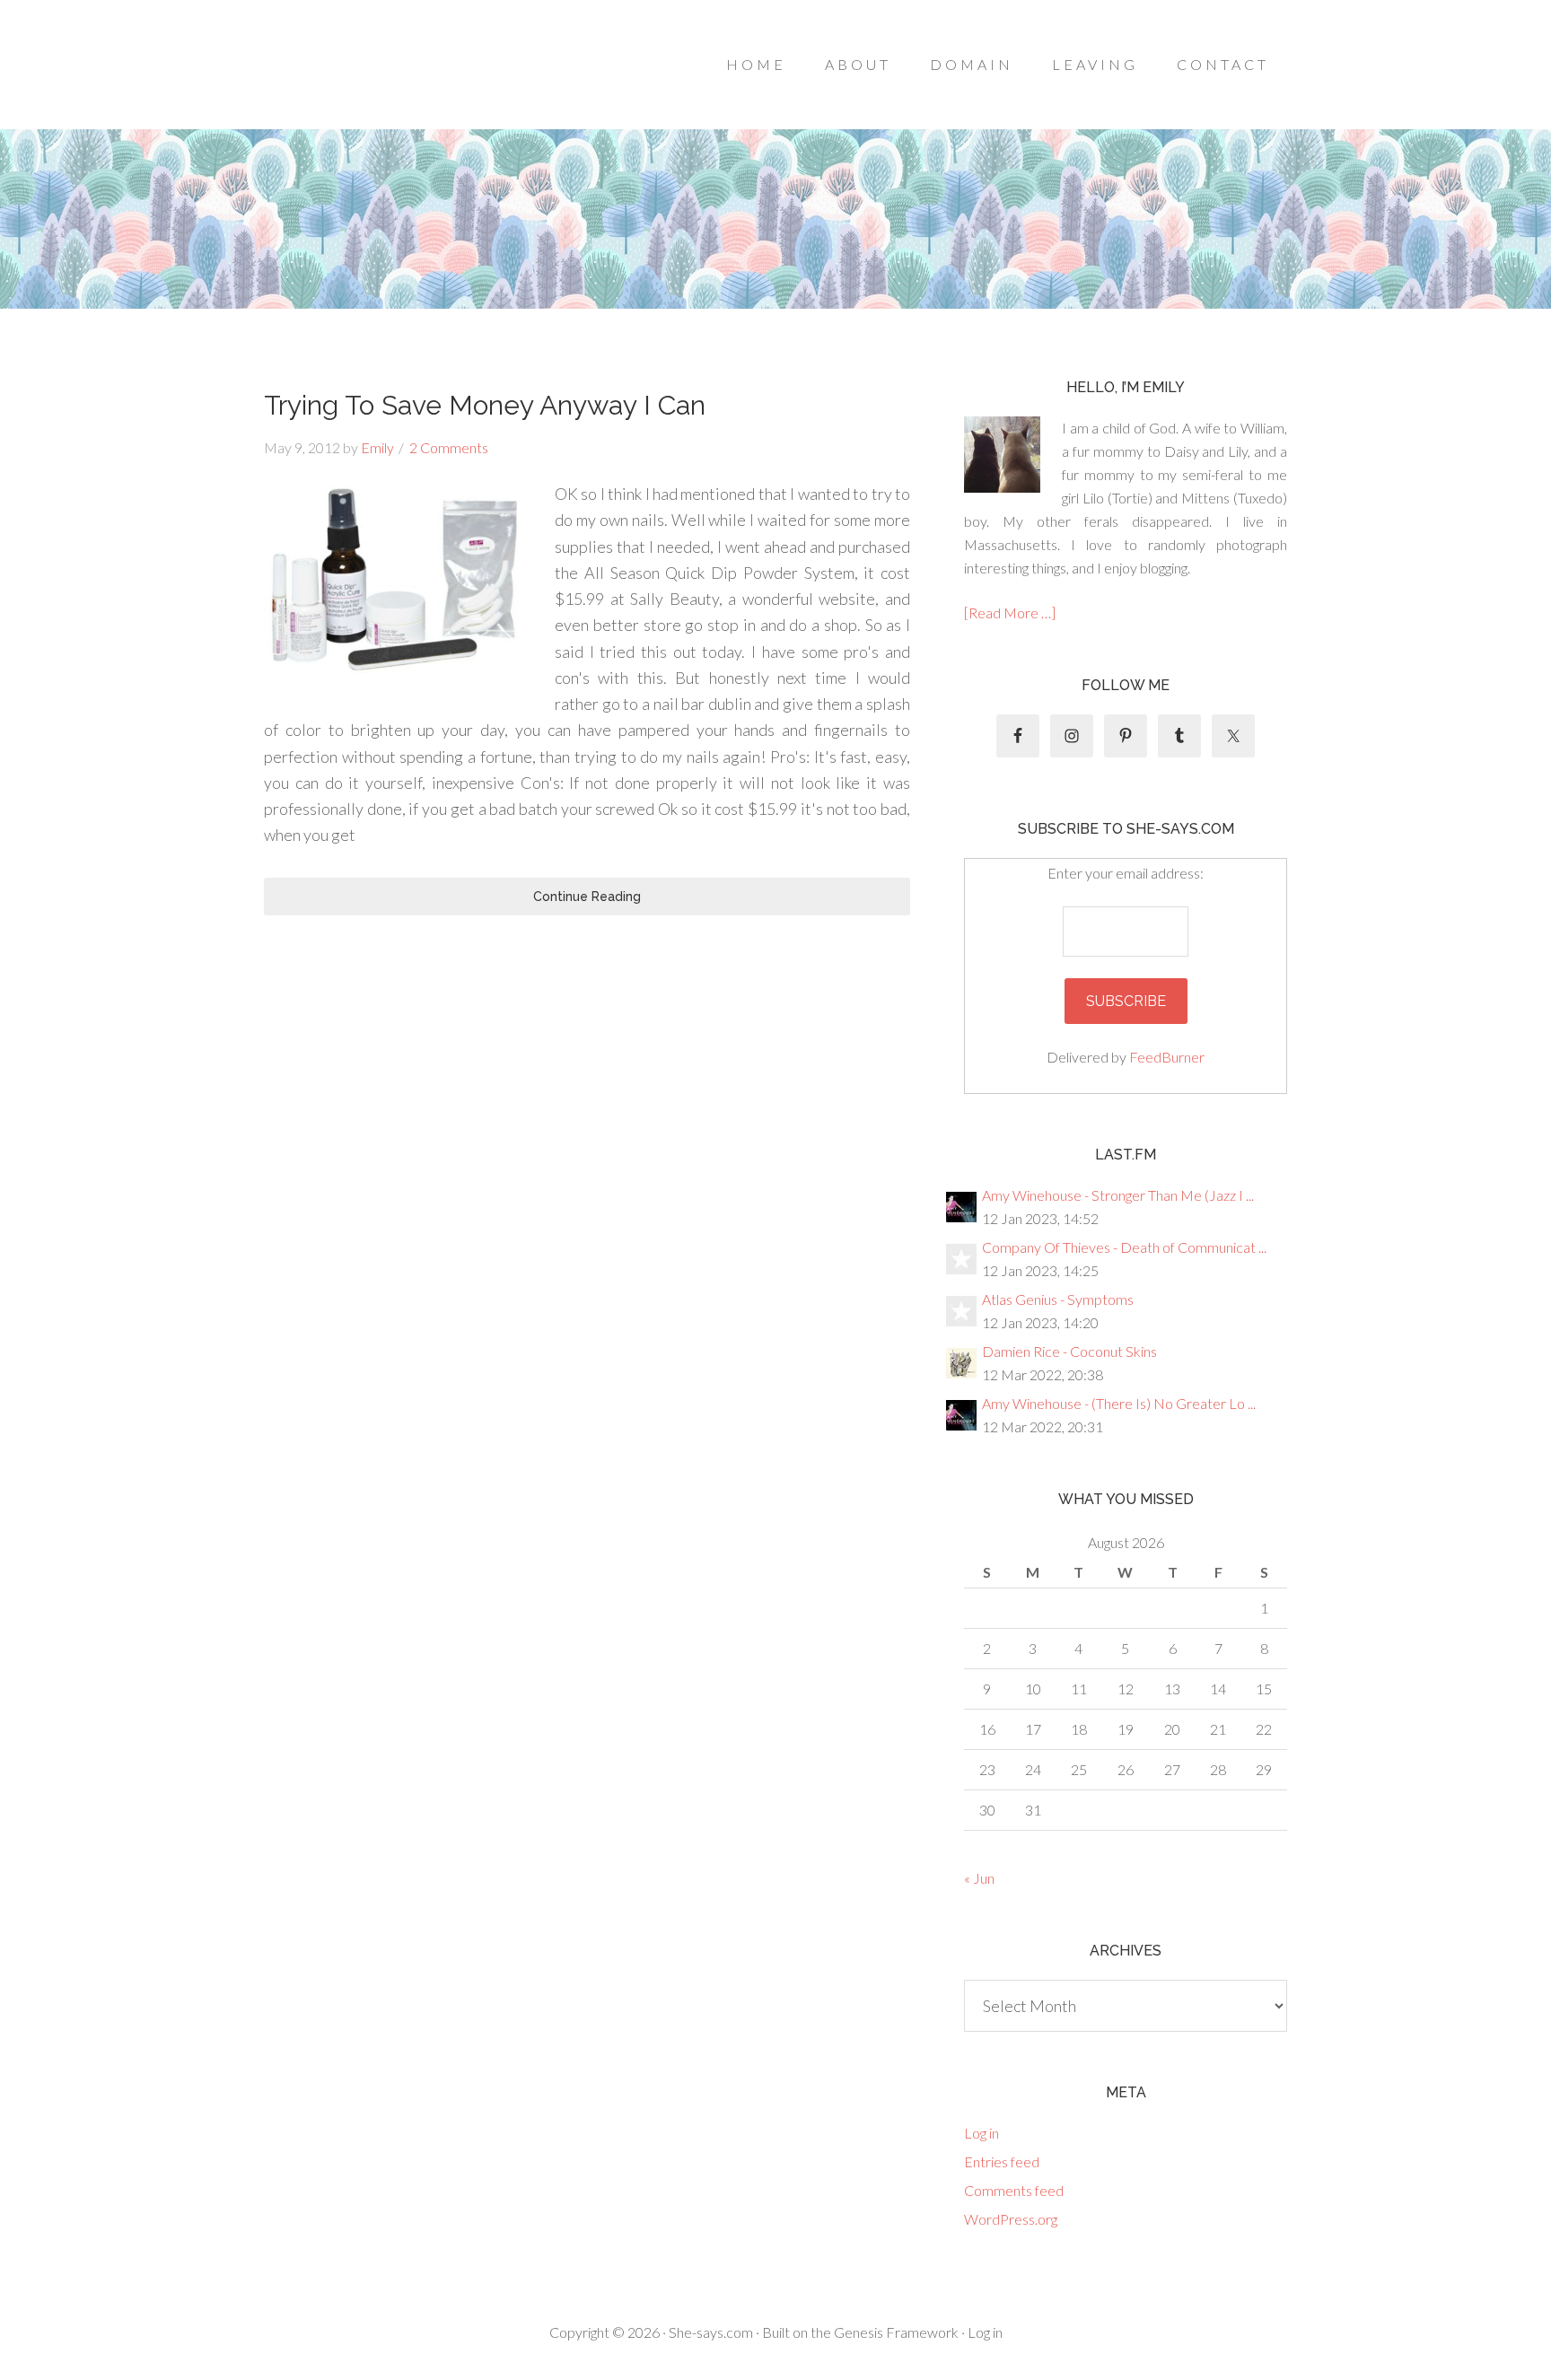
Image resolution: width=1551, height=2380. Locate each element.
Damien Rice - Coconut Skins (1069, 1351)
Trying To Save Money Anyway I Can (485, 405)
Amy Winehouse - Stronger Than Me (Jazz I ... (1118, 1195)
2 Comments (449, 447)
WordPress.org (1011, 2219)
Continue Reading (587, 897)
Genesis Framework (896, 2332)
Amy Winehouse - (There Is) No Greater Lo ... (1119, 1403)
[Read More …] (1010, 612)
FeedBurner (1167, 1057)
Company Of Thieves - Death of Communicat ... (1124, 1247)
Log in (981, 2133)
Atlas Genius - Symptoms (1058, 1299)
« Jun (979, 1878)
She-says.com (711, 2332)
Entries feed (1002, 2161)
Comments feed (1014, 2190)
